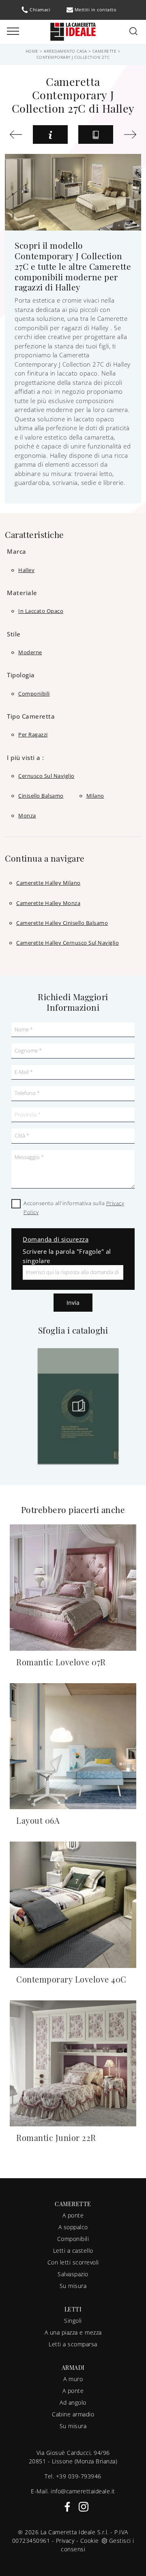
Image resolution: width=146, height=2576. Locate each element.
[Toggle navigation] (13, 32)
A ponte (73, 2215)
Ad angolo (73, 2402)
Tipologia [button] (21, 675)
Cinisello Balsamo (41, 796)
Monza (27, 815)
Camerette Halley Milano (48, 883)
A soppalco (73, 2227)
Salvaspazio (73, 2274)
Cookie (90, 2541)
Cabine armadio (73, 2414)
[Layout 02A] (16, 134)
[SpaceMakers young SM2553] (130, 134)
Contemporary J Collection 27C (73, 57)
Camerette (105, 51)
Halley (26, 570)
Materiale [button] (22, 593)
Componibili (73, 2239)
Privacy (65, 2541)
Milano (95, 796)
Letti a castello (73, 2251)
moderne (30, 652)
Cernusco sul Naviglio (46, 776)
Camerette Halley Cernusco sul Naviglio (68, 943)
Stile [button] (14, 634)
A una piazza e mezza (73, 2332)
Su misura (73, 2286)
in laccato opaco (41, 611)
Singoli (73, 2321)
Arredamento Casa (65, 51)
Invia (73, 1303)
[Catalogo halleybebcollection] (91, 1406)
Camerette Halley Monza (48, 903)
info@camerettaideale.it (83, 2491)
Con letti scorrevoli (73, 2262)
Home (32, 51)
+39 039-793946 (79, 2476)
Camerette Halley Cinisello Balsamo (62, 923)
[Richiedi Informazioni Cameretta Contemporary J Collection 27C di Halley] (50, 134)
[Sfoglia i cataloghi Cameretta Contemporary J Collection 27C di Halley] (96, 134)
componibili (34, 694)
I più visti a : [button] (26, 758)
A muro (73, 2379)
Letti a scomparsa (73, 2344)
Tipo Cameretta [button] (31, 716)
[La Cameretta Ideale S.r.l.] (73, 31)
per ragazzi (33, 734)
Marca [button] (17, 551)
